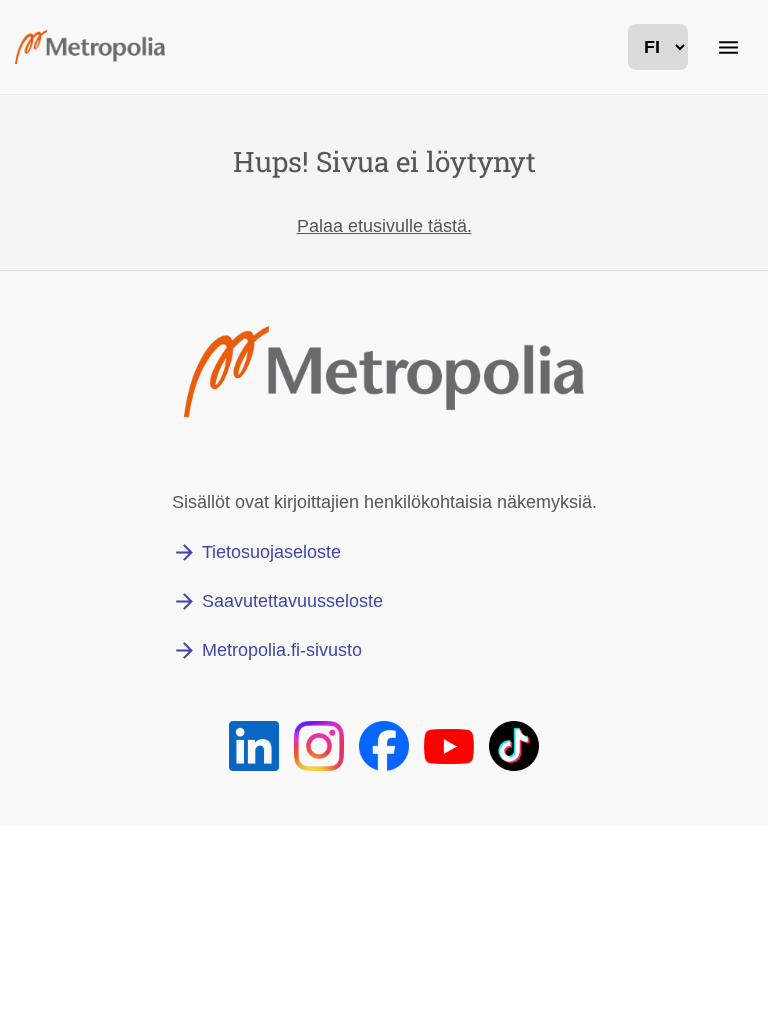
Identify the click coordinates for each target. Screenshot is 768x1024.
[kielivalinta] (658, 47)
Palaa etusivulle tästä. (384, 226)
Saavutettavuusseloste (292, 601)
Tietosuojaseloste (271, 552)
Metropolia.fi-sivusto (282, 650)
